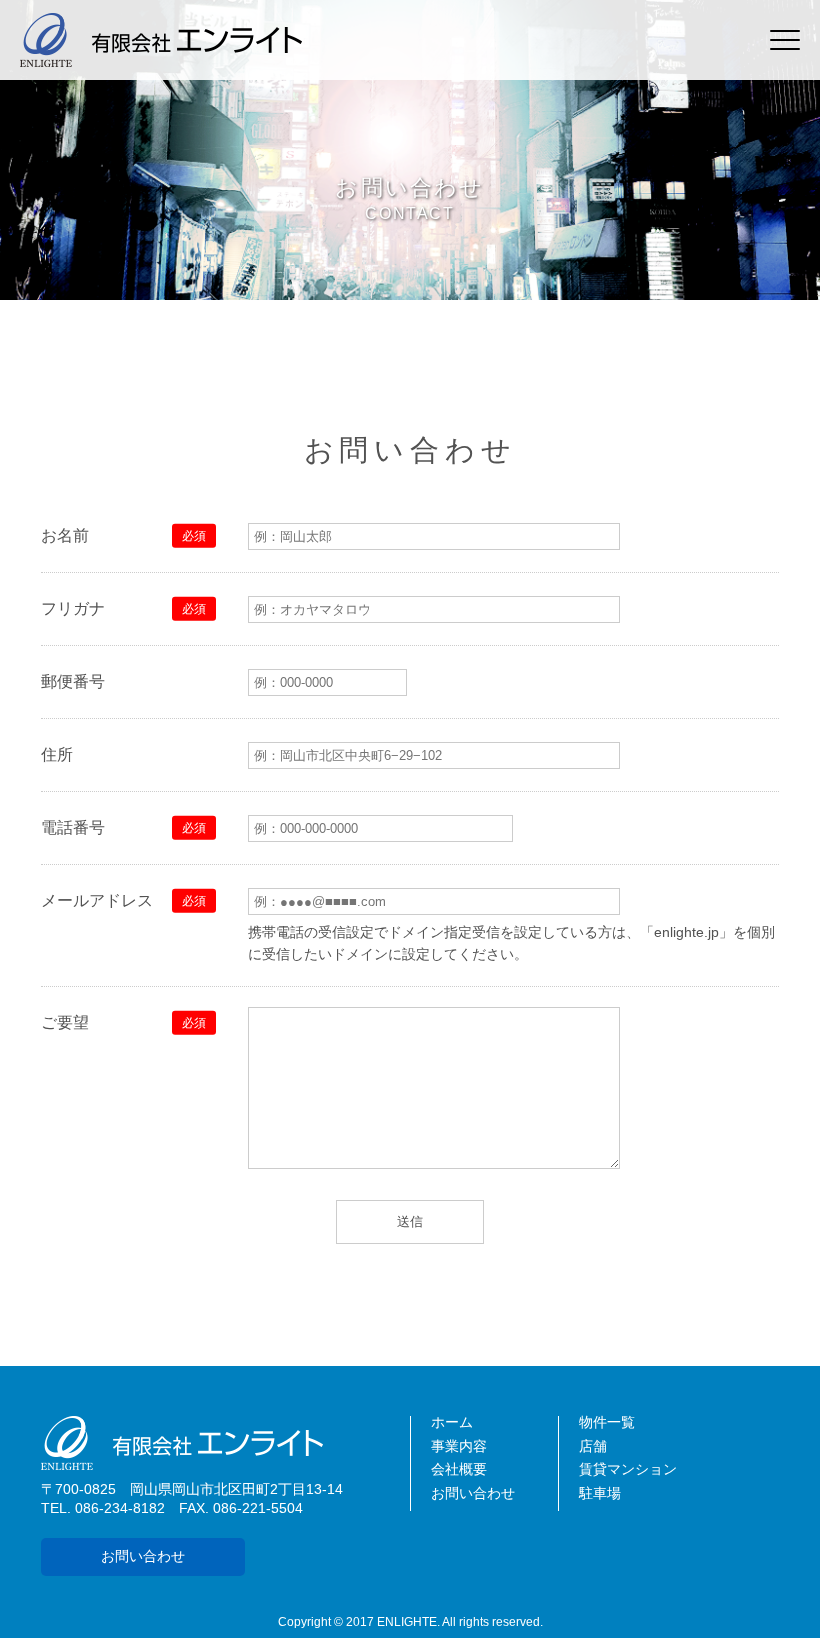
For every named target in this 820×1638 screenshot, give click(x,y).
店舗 (593, 1446)
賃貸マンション (628, 1469)
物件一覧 (607, 1422)
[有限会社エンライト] (225, 1443)
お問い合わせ (143, 1556)
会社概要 (459, 1469)
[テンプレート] (161, 40)
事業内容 (459, 1446)
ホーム (452, 1422)
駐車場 (600, 1493)
